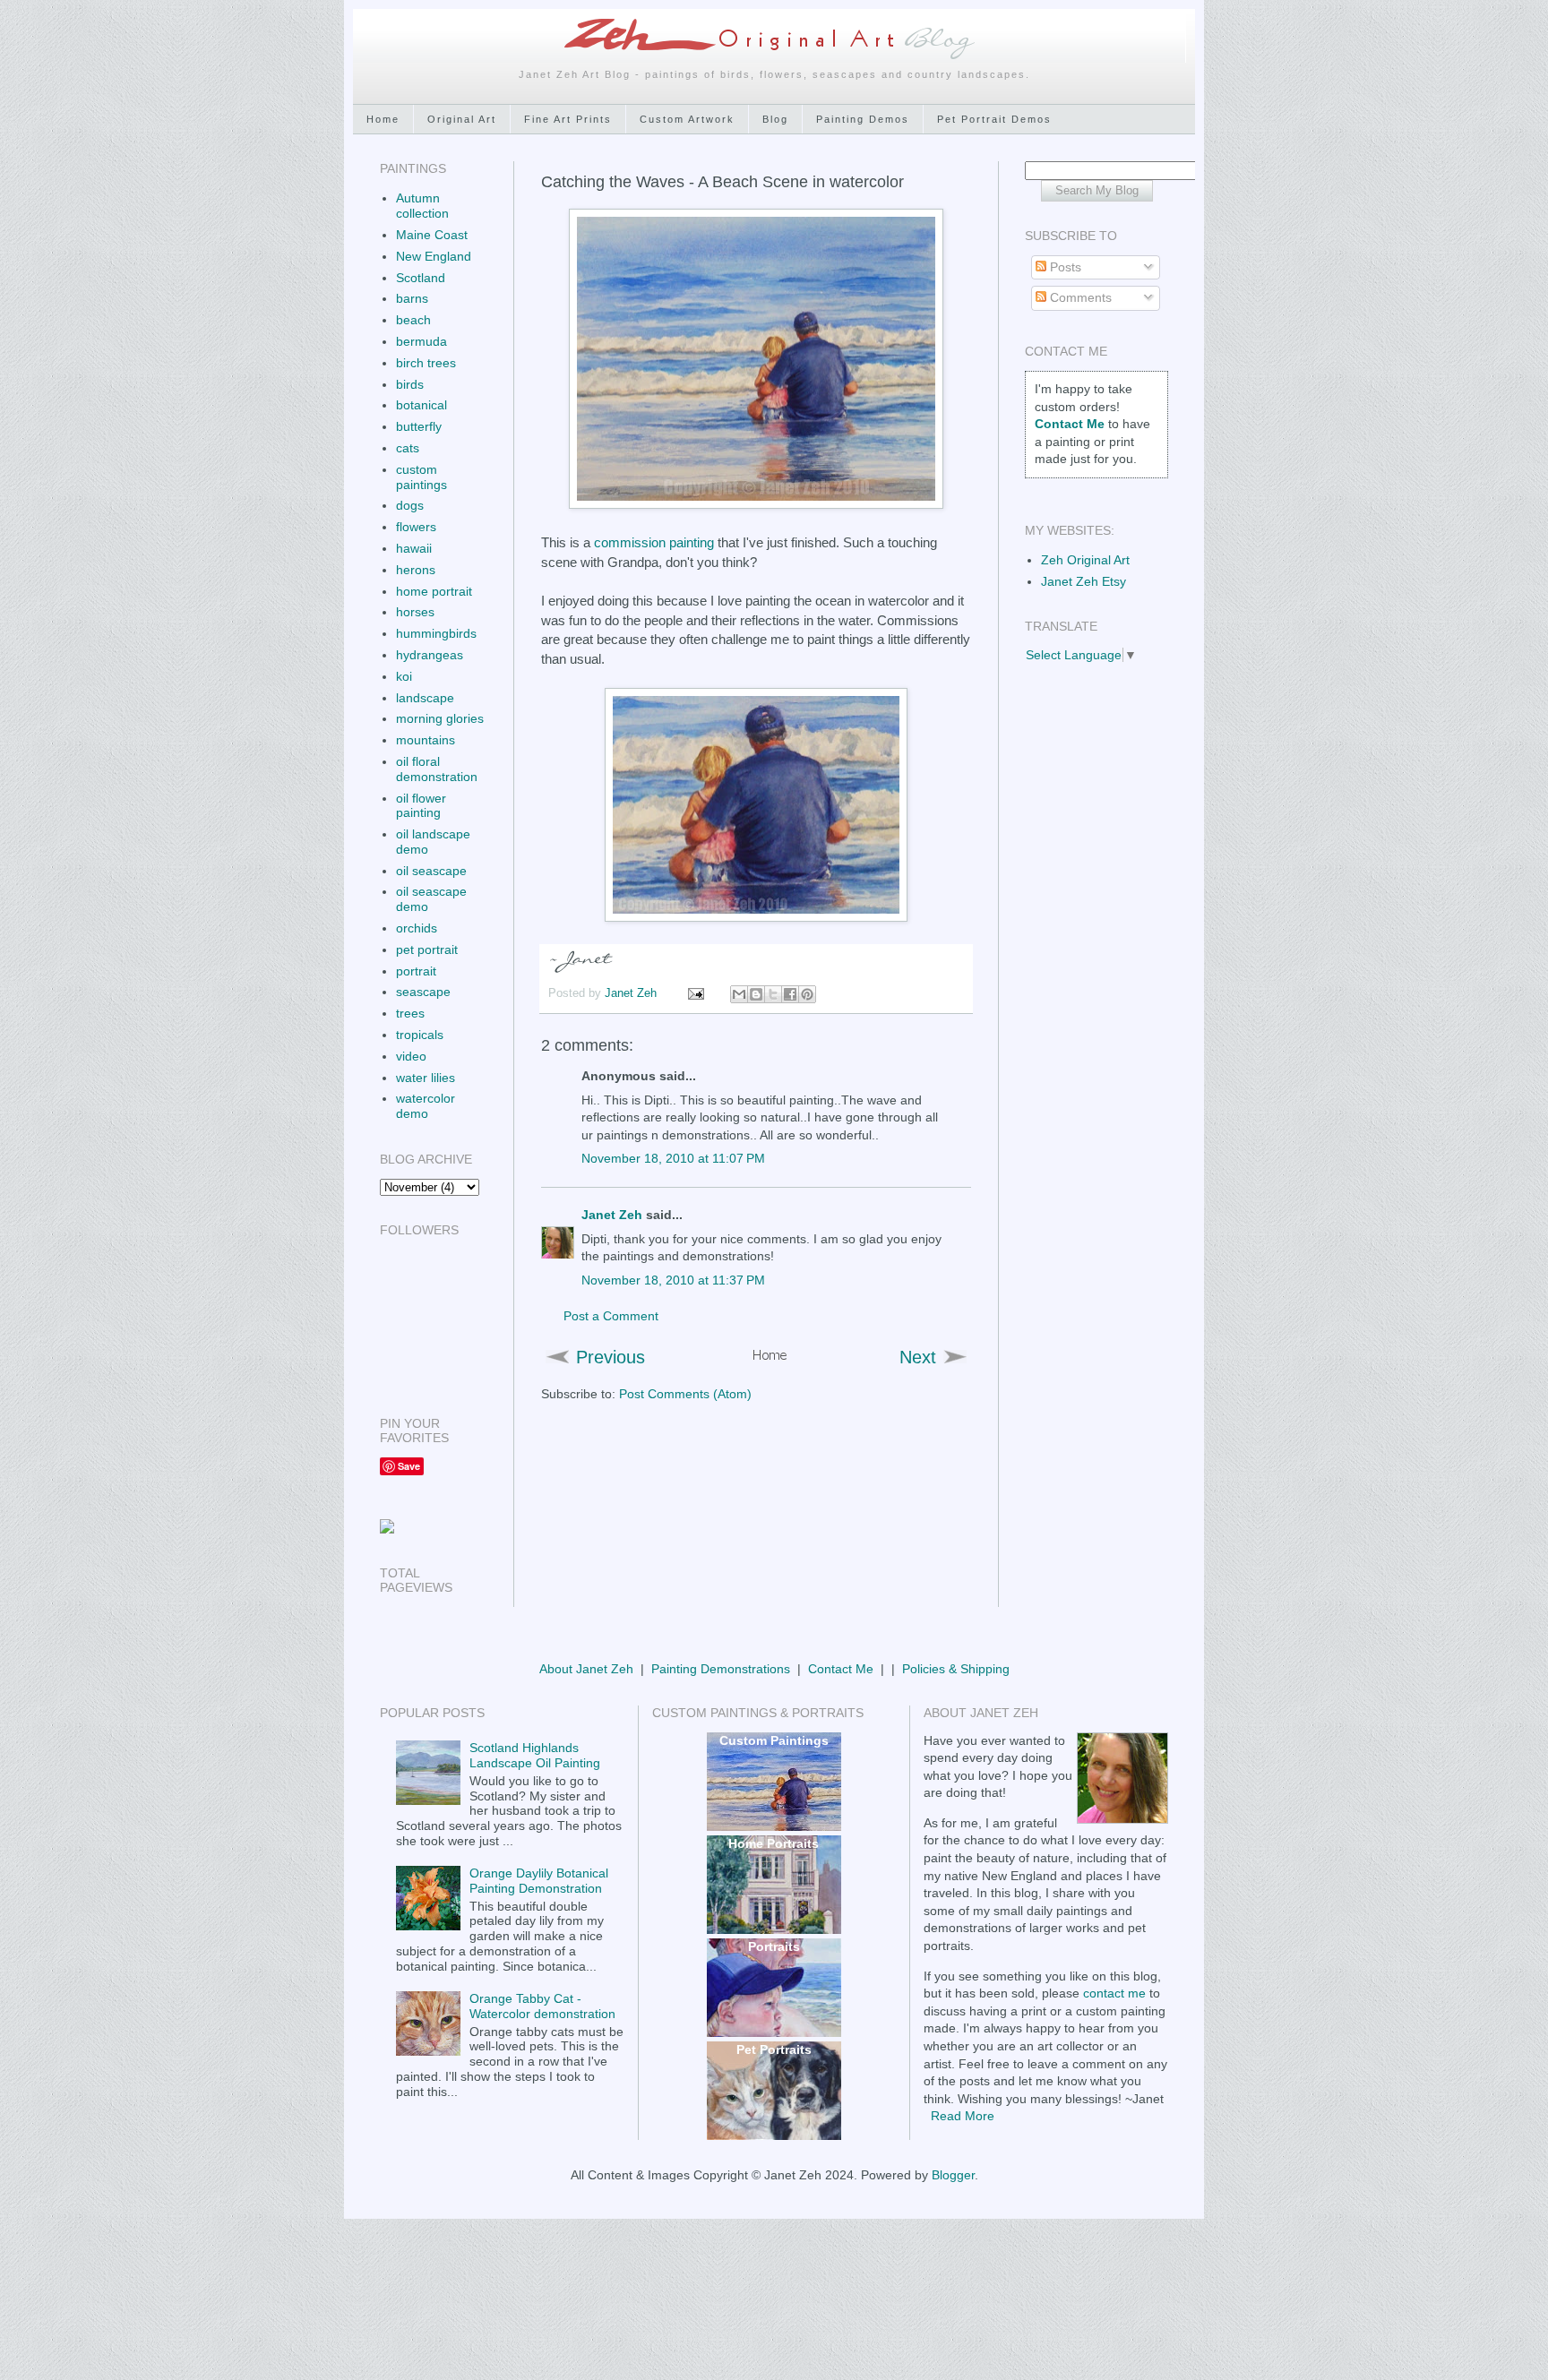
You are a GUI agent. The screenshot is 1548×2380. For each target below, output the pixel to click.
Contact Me (841, 1669)
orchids (417, 928)
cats (408, 448)
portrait (416, 971)
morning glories (440, 718)
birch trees (426, 363)
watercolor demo (426, 1106)
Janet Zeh (632, 993)
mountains (426, 740)
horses (415, 612)
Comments (1079, 297)
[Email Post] (695, 993)
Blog (775, 119)
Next (918, 1357)
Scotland (421, 278)
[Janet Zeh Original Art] (387, 1529)
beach (413, 320)
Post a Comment (611, 1316)
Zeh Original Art (1085, 560)
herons (416, 570)
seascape (423, 992)
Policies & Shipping (956, 1669)
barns (412, 298)
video (411, 1056)
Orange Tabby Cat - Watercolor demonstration (542, 2006)
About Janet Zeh (586, 1669)
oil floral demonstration (437, 769)
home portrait (434, 591)
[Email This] (739, 994)
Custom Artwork (687, 119)
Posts (1064, 267)
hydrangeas (430, 655)
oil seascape (431, 871)
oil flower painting (421, 806)
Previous (611, 1357)
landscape (425, 698)
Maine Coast (432, 235)
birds (410, 384)
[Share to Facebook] (790, 994)
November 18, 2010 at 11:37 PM (673, 1280)
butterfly (419, 426)
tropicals (420, 1035)
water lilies (426, 1078)
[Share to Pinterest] (807, 994)
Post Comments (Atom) (685, 1394)
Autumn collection (422, 206)
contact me (1114, 1993)
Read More (963, 2116)
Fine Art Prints (568, 119)
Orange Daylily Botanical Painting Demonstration (539, 1881)
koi (404, 676)
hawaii (414, 548)
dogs (410, 505)
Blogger (953, 2175)
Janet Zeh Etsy (1084, 581)
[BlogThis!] (756, 994)
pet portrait (427, 949)
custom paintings (421, 477)
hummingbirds (436, 633)
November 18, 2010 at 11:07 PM (673, 1158)
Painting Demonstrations (721, 1669)
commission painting (654, 542)
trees (410, 1013)
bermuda (421, 341)
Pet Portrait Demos (994, 119)
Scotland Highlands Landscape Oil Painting (535, 1755)
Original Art (462, 119)
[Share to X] (773, 994)
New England (434, 256)
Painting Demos (863, 119)
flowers (416, 527)
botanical (421, 405)
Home (383, 119)
